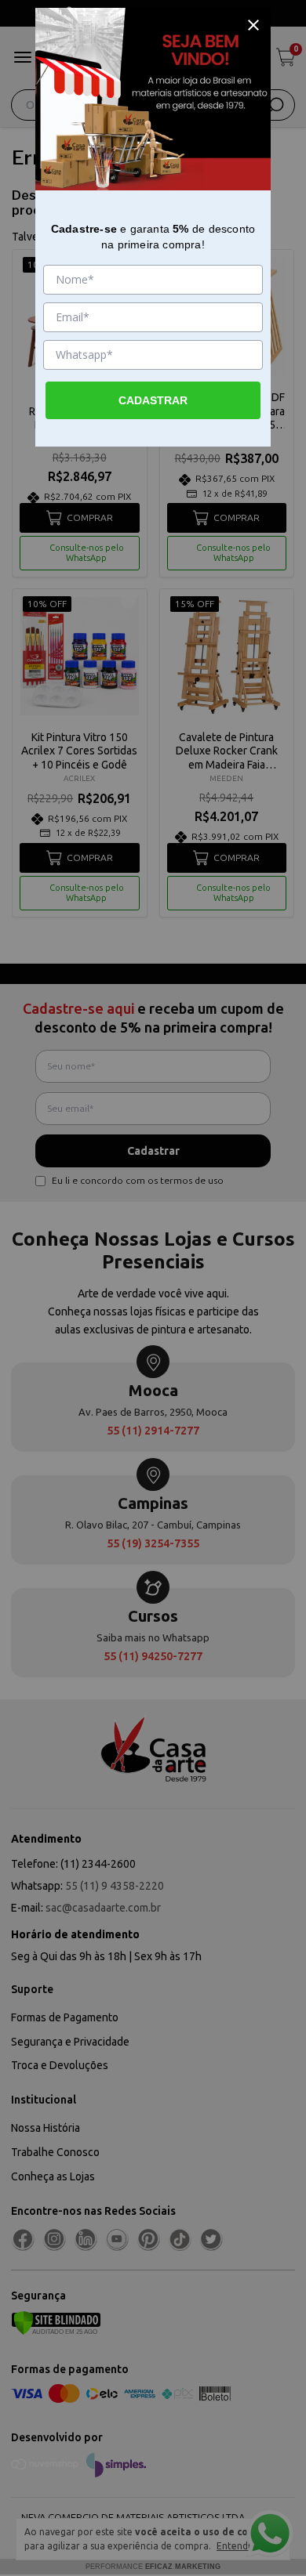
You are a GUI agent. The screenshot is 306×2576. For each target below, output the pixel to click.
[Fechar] (253, 25)
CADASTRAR (153, 400)
